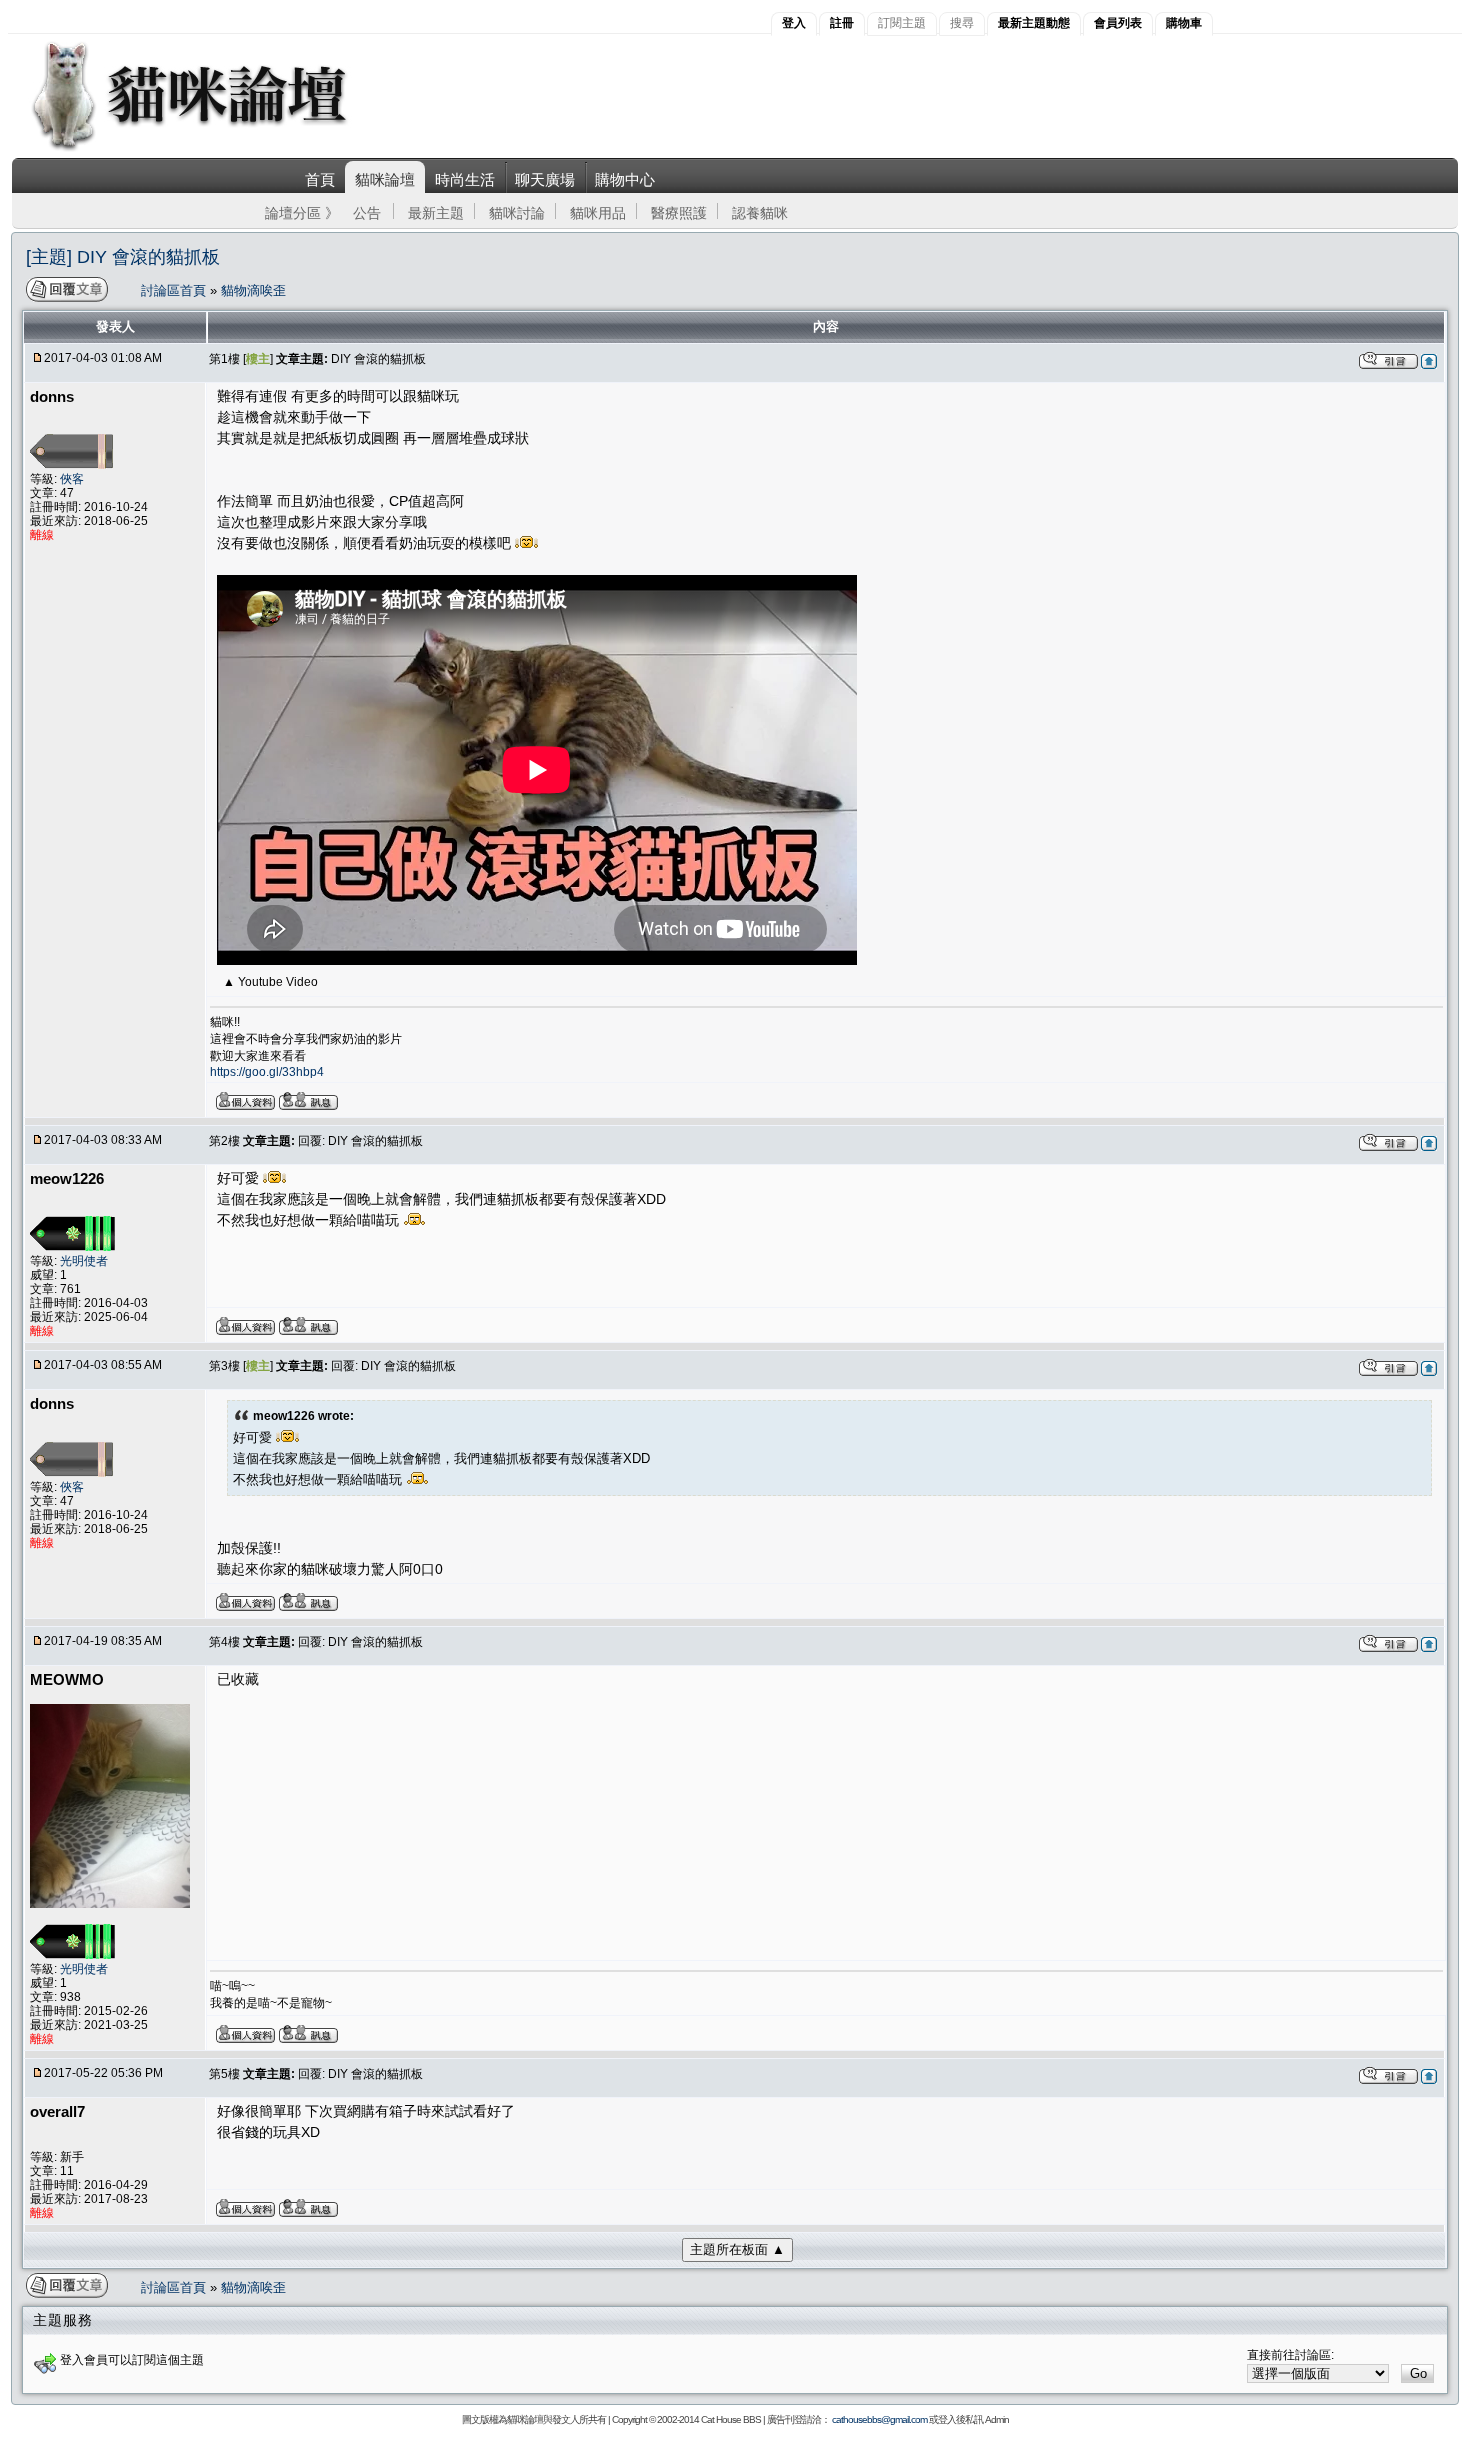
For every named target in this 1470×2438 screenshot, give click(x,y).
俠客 (72, 479)
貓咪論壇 (385, 179)
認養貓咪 (760, 213)
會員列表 (1118, 23)
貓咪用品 (598, 213)
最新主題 (436, 213)
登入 (794, 23)
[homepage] (216, 148)
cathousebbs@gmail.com (879, 2419)
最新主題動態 (1034, 23)
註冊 (842, 23)
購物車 (1184, 23)
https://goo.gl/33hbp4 (267, 1072)
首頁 (320, 179)
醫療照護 (679, 213)
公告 (367, 213)
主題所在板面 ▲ (737, 2249)
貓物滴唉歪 (253, 290)
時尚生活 (465, 179)
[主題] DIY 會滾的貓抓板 (123, 257)
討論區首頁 (175, 290)
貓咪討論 (517, 213)
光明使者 (84, 1261)
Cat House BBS (731, 2419)
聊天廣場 (545, 179)
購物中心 (625, 179)
